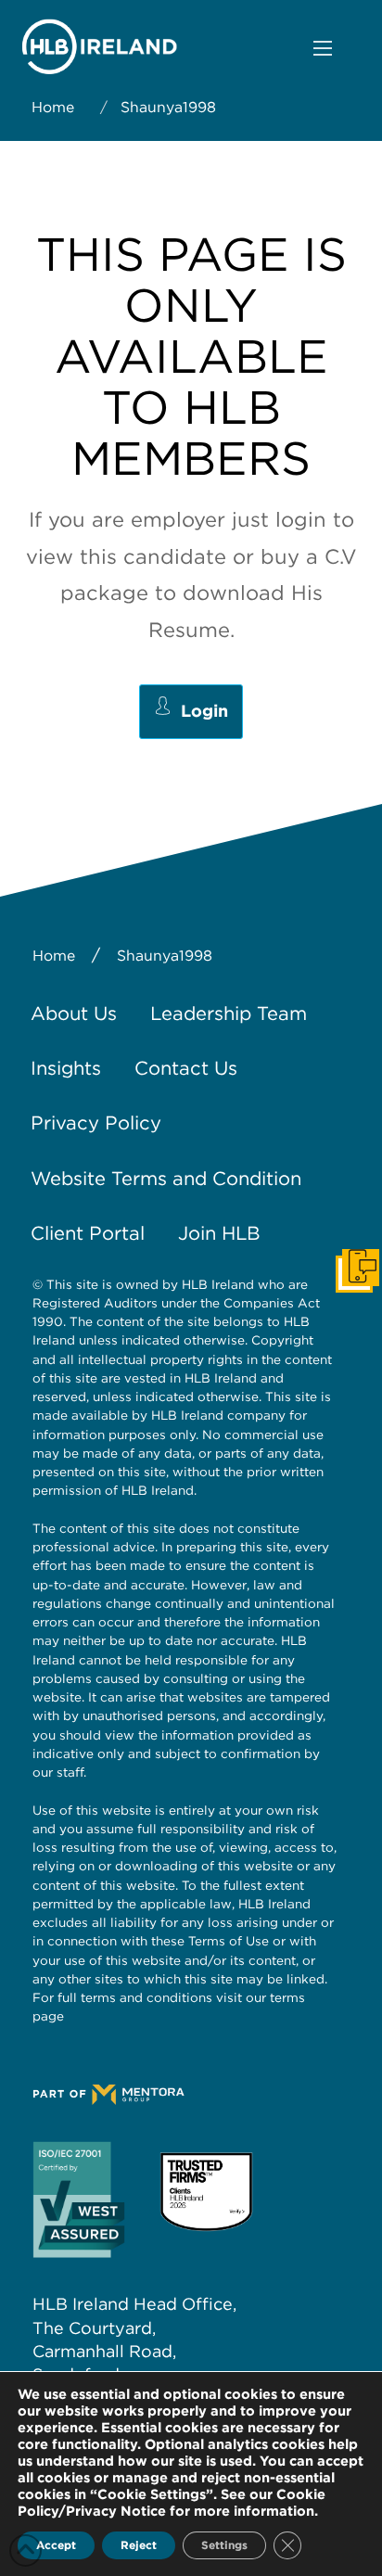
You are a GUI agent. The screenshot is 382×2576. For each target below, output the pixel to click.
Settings (224, 2545)
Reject (139, 2545)
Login (204, 711)
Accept (56, 2545)
